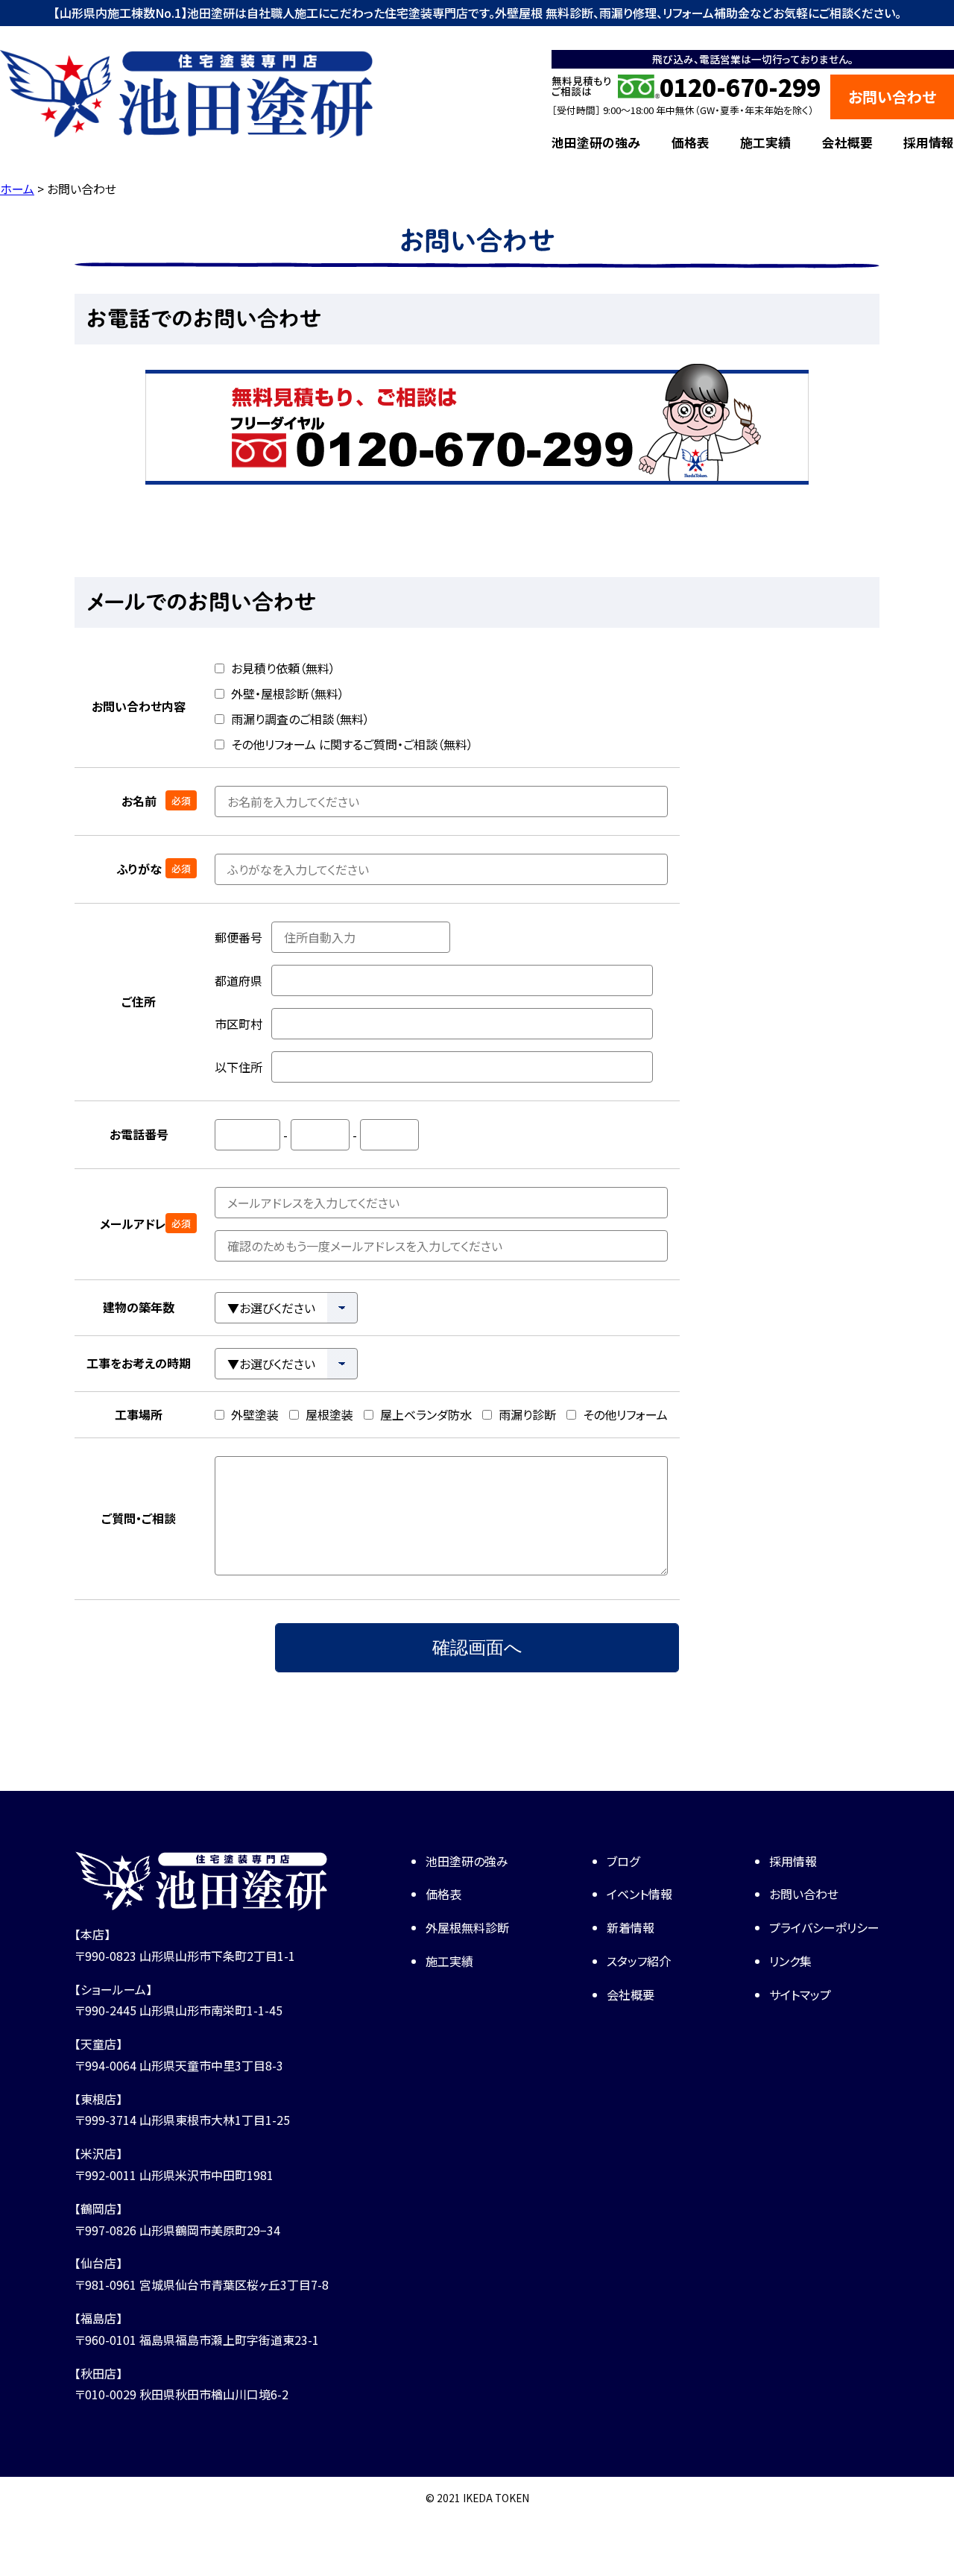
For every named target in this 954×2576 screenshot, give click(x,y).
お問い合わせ (892, 97)
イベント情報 (639, 1894)
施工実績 (765, 142)
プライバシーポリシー (824, 1927)
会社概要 (847, 142)
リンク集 (790, 1961)
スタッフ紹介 (639, 1961)
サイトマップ (800, 1994)
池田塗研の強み (596, 142)
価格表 (691, 142)
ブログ (623, 1861)
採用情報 (929, 142)
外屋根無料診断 (467, 1927)
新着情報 (631, 1927)
